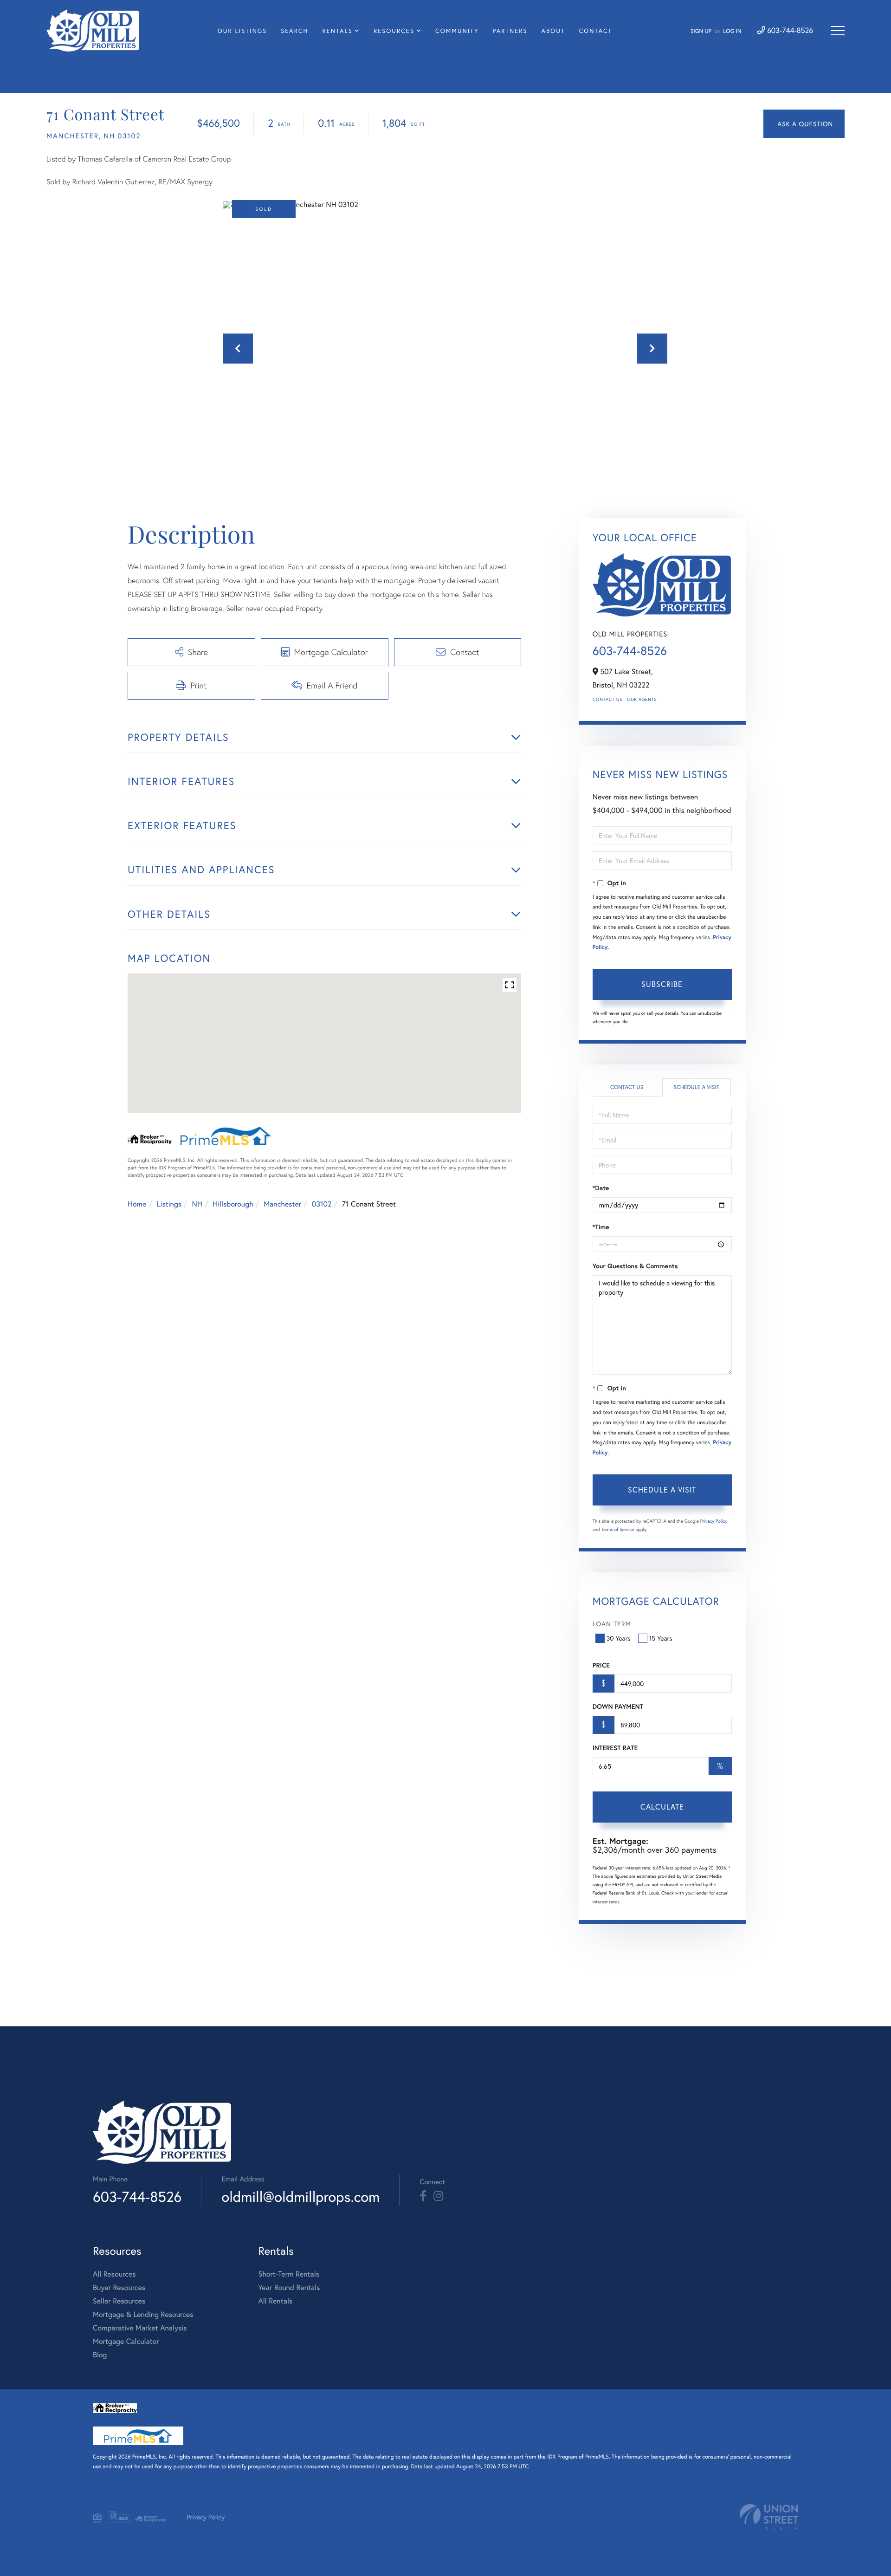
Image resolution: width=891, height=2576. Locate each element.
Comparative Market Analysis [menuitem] (140, 2328)
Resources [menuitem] (394, 31)
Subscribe (662, 984)
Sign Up (701, 31)
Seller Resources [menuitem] (119, 2301)
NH (197, 1204)
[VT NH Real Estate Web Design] (769, 2517)
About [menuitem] (553, 31)
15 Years (661, 1638)
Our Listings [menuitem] (242, 31)
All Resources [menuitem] (114, 2274)
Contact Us (607, 699)
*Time (601, 1227)
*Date (601, 1188)
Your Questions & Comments (635, 1266)
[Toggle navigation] (838, 31)
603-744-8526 (789, 30)
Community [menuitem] (457, 31)
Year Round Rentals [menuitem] (289, 2287)
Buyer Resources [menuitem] (119, 2287)
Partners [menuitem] (510, 31)
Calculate (662, 1807)
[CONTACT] (804, 124)
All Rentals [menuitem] (275, 2301)
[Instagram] (438, 2196)
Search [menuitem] (294, 31)
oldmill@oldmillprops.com (300, 2196)
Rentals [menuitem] (337, 31)
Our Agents (642, 699)
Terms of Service (618, 1529)
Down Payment (618, 1707)
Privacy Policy (714, 1521)
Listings (169, 1204)
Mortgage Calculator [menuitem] (126, 2341)
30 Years (619, 1638)
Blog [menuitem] (100, 2355)
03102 (322, 1204)
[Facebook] (423, 2196)
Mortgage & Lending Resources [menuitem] (143, 2314)
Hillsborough (233, 1204)
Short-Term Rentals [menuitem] (289, 2274)
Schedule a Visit (696, 1087)
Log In (732, 31)
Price (601, 1665)
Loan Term (612, 1624)
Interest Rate (615, 1748)
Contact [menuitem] (596, 31)
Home (137, 1204)
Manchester (282, 1204)
